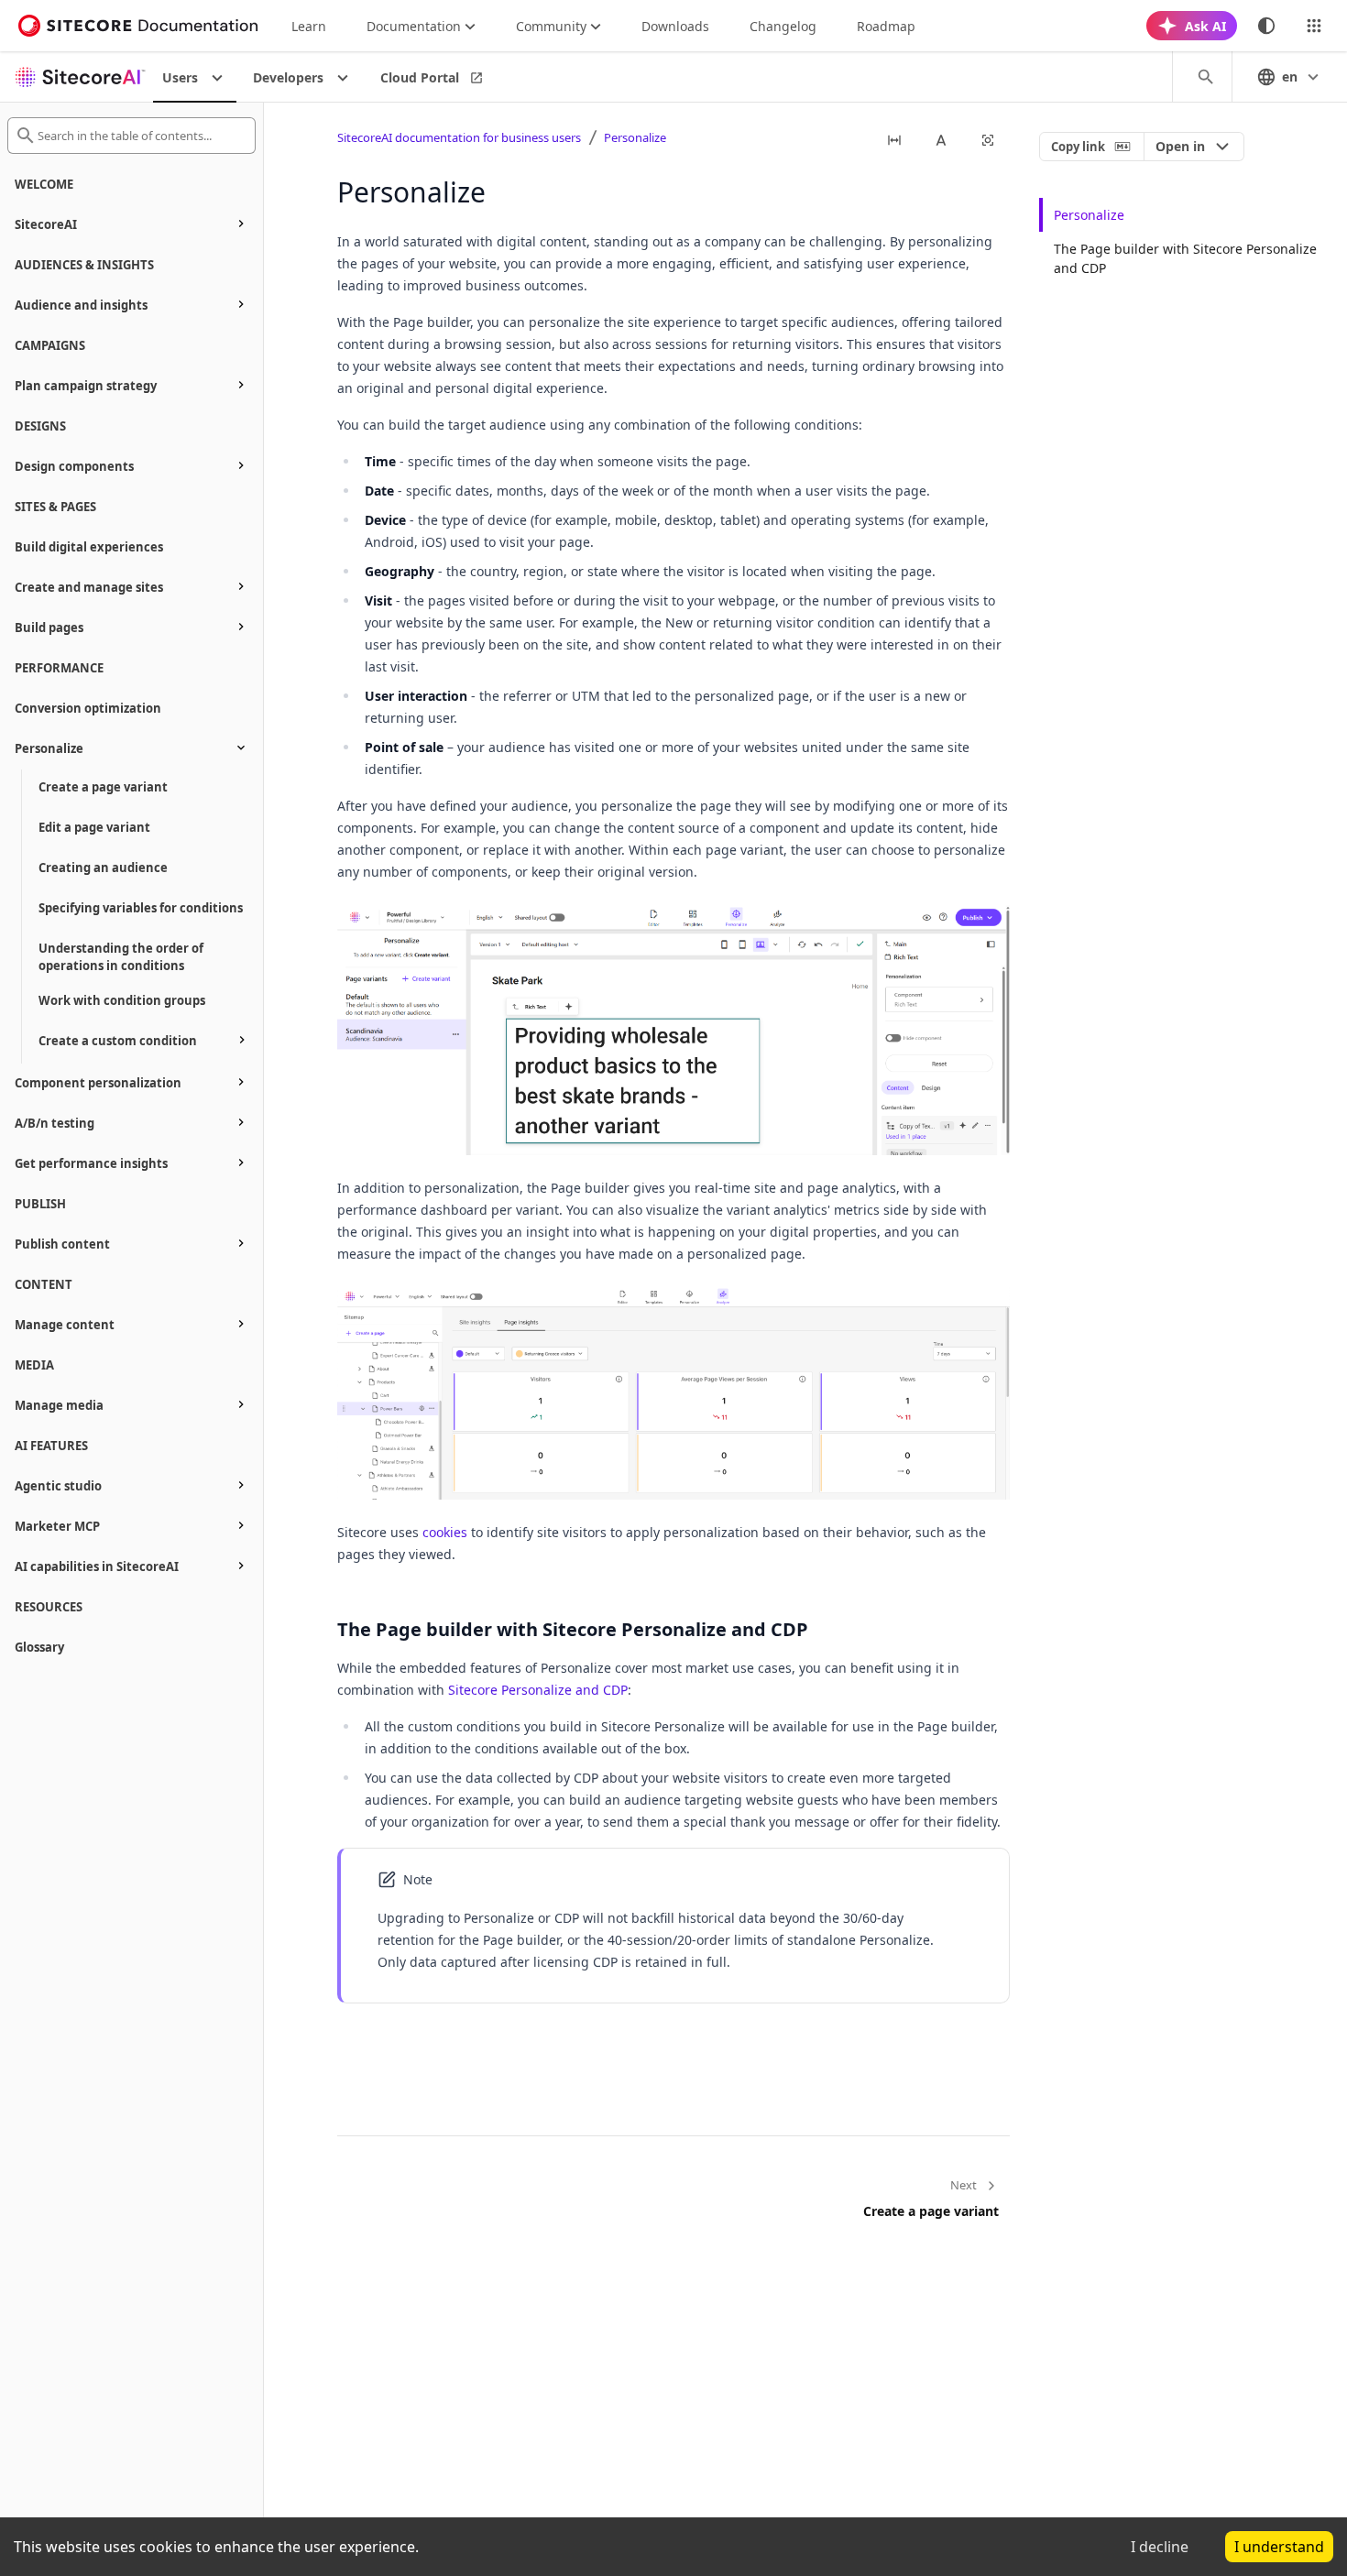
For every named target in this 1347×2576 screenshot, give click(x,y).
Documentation (414, 26)
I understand (1279, 2547)
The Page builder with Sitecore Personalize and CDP (1185, 258)
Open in (1180, 146)
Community (551, 26)
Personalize (635, 137)
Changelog (783, 26)
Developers (288, 77)
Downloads (675, 26)
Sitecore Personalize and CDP (538, 1690)
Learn (309, 26)
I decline (1160, 2547)
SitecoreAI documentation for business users (459, 137)
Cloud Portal (420, 77)
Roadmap (886, 26)
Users (180, 77)
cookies (445, 1532)
